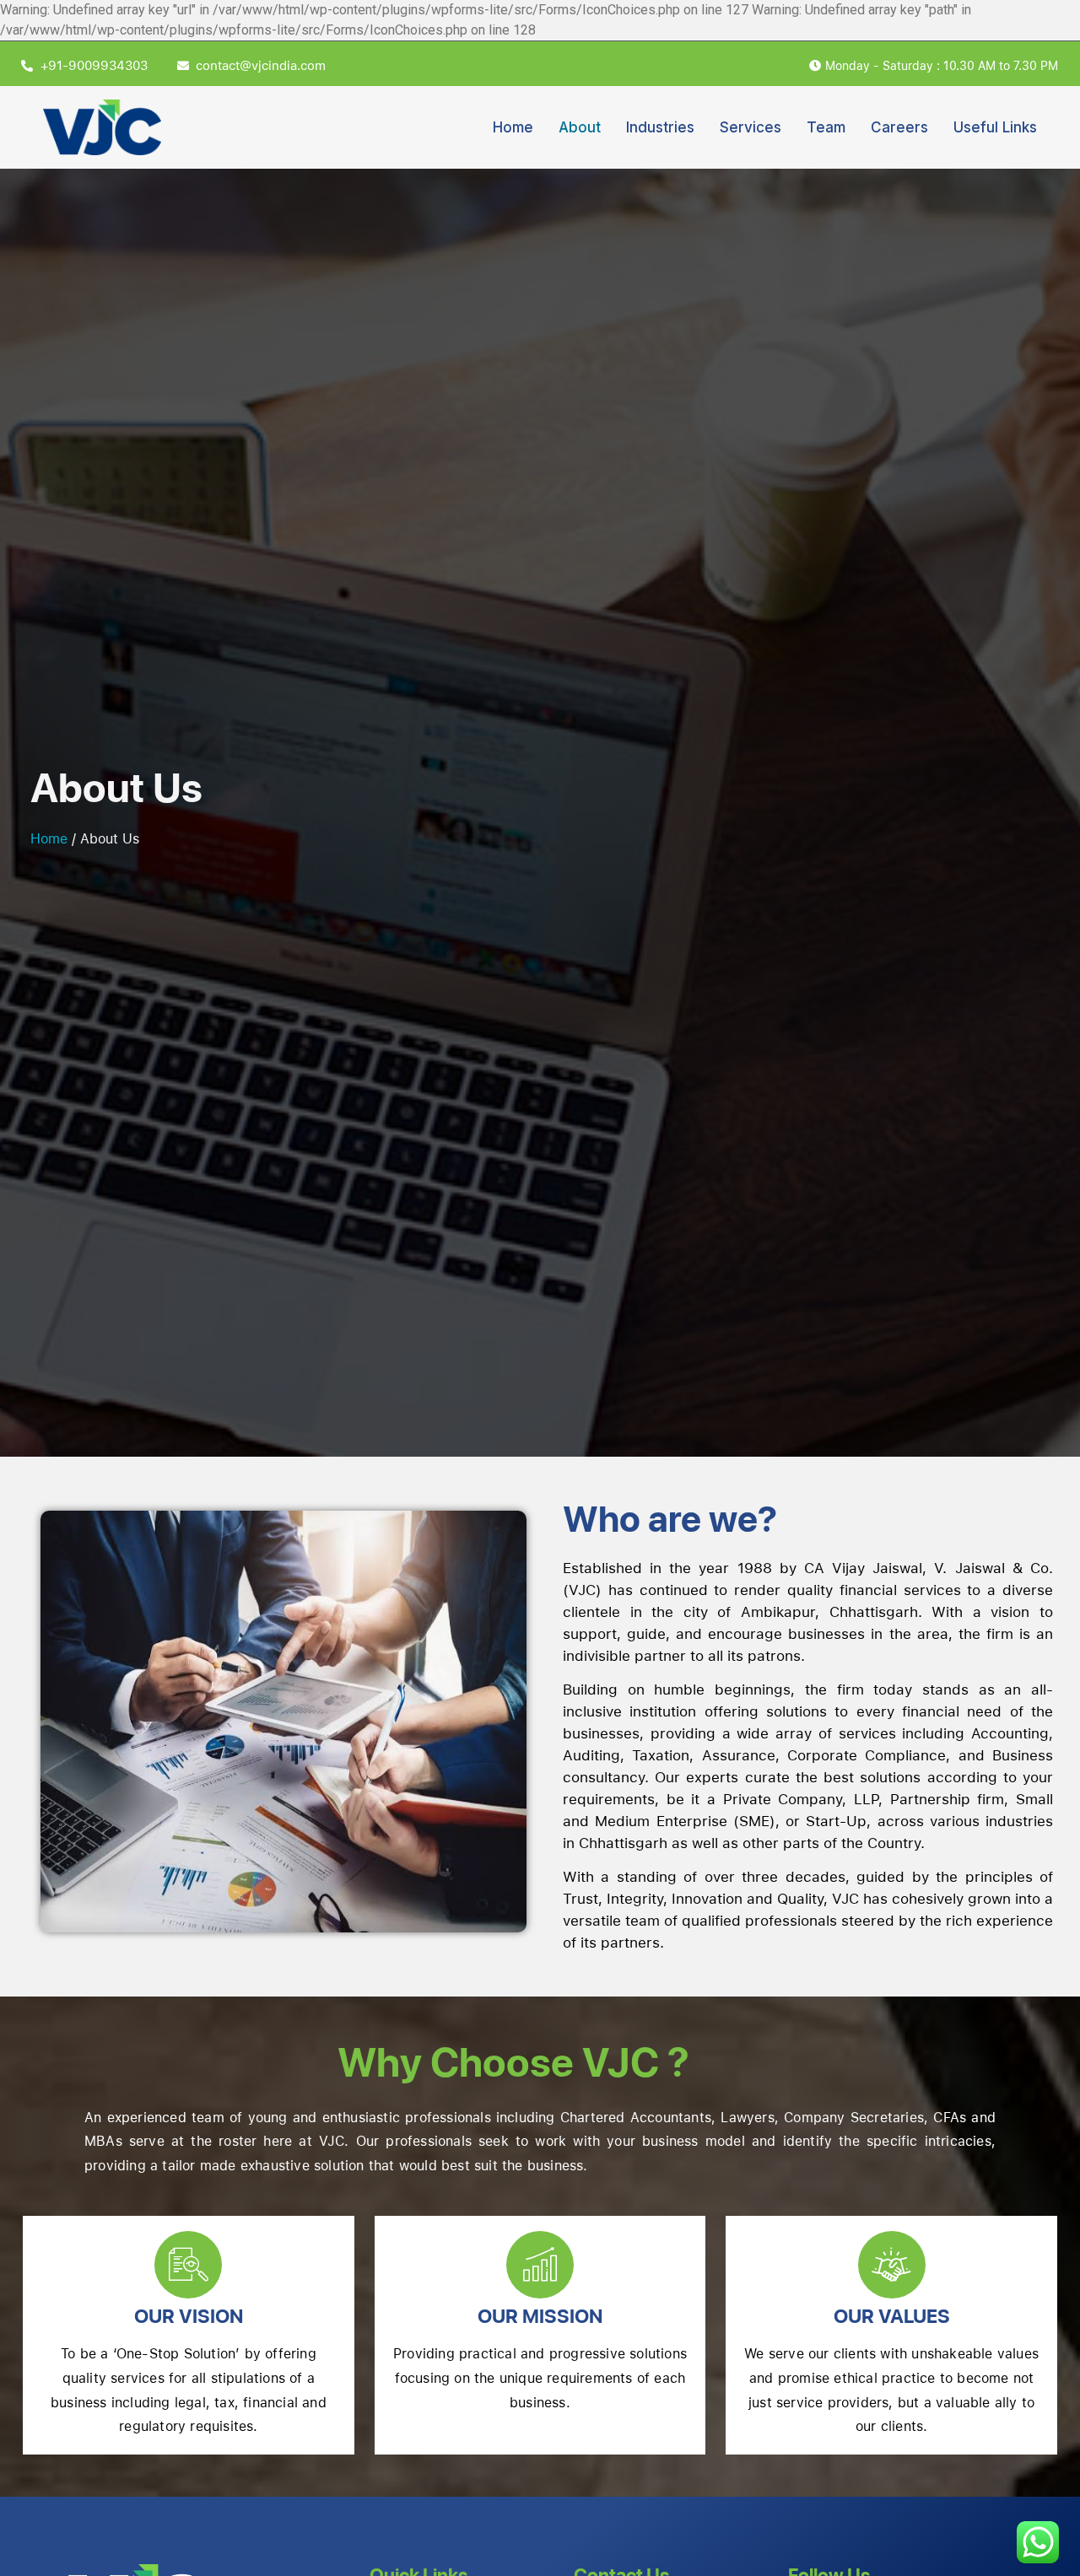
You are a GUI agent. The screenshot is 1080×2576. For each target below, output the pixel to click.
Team (826, 127)
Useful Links (995, 127)
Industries (660, 127)
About (580, 127)
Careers (899, 127)
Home (513, 127)
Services (751, 127)
